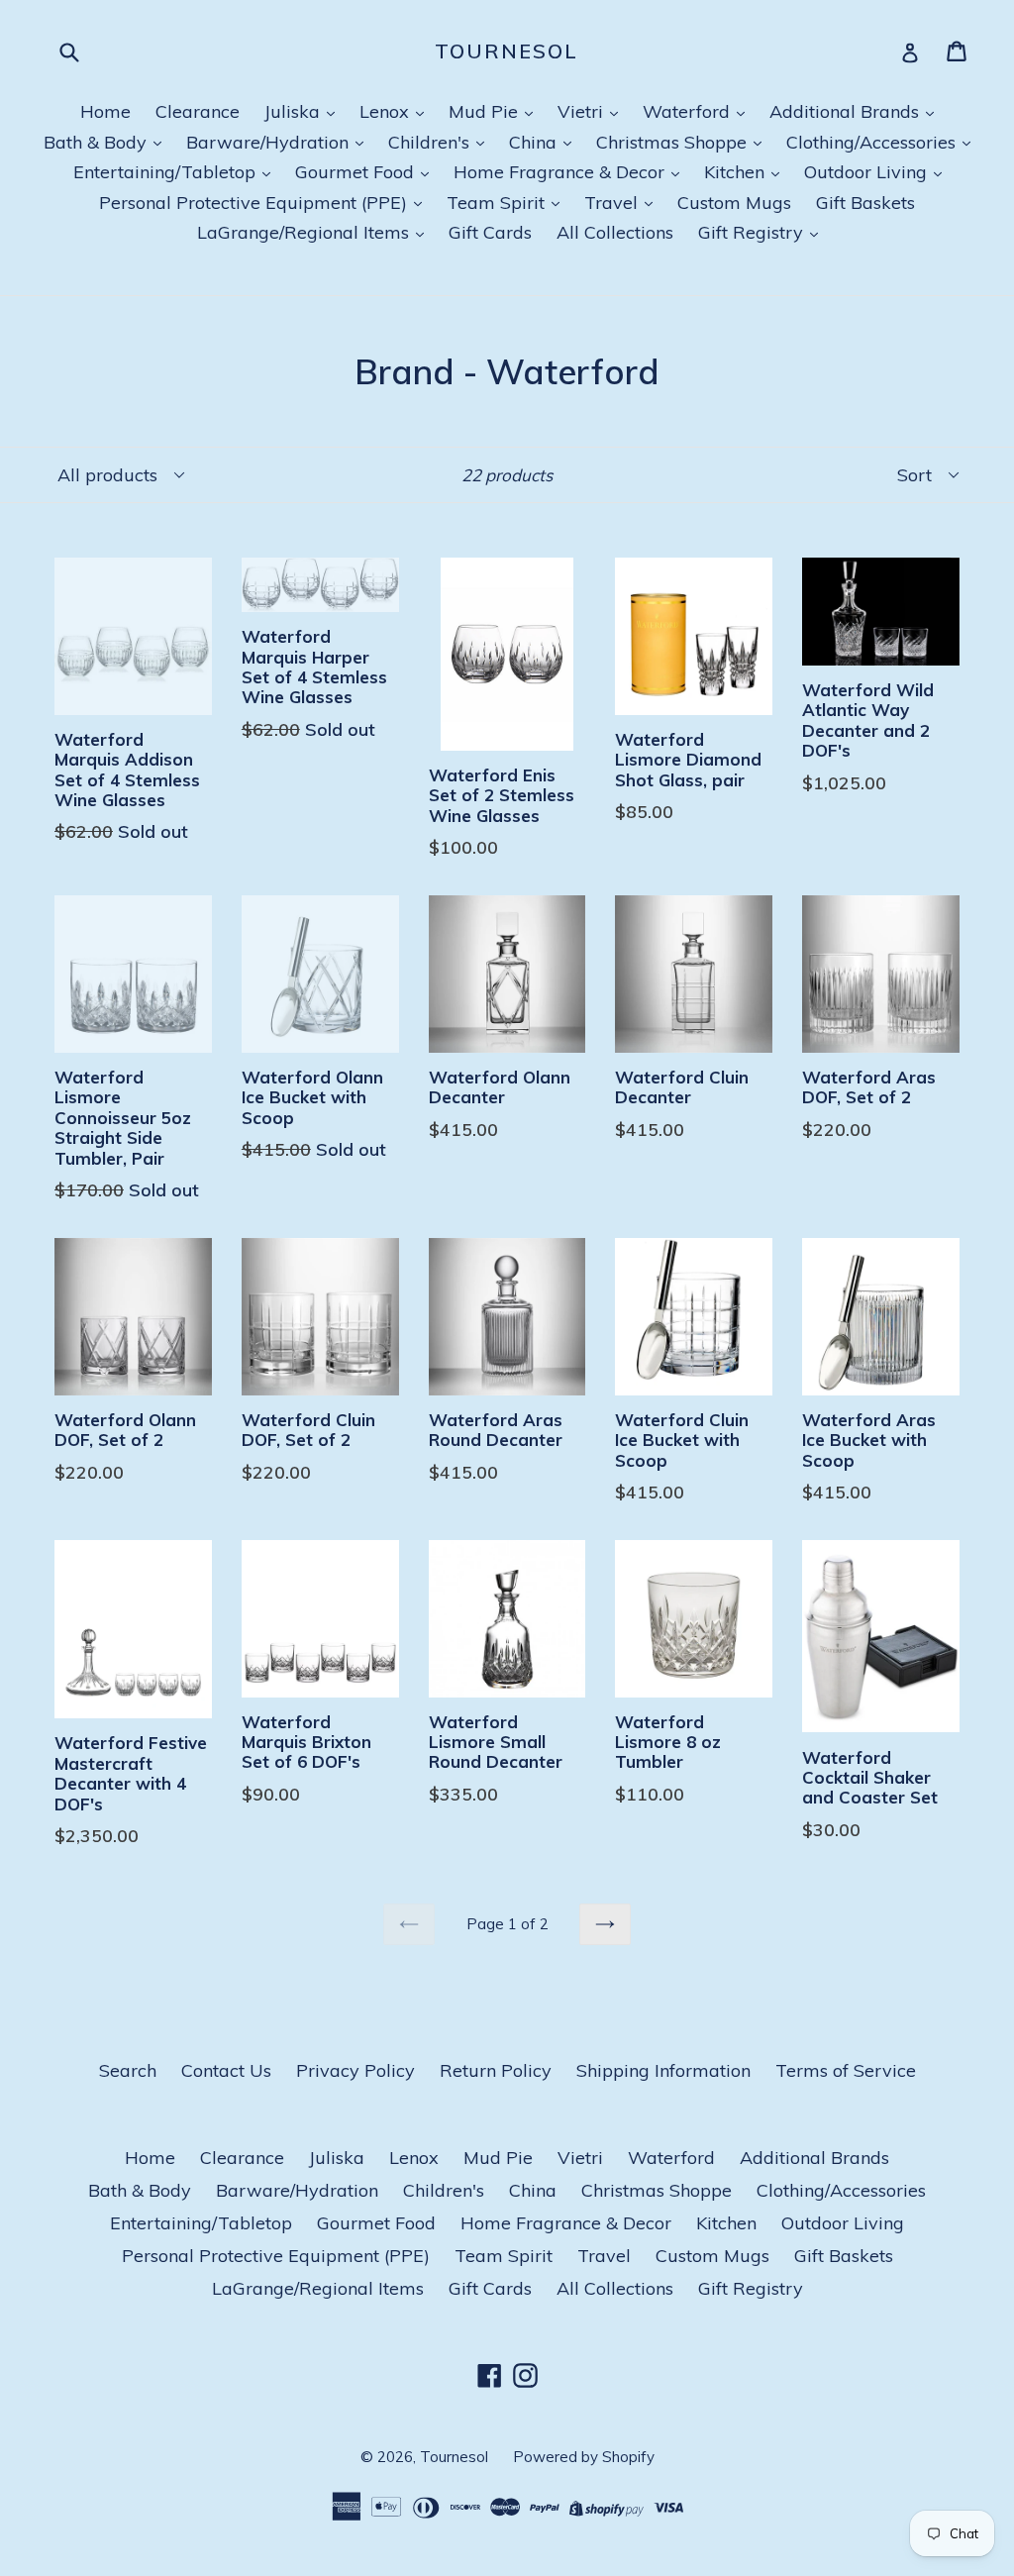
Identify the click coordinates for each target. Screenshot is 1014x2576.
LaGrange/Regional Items (305, 232)
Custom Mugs (734, 203)
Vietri (583, 111)
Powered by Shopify (584, 2457)
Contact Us (226, 2070)
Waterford (689, 111)
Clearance (198, 111)
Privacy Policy (355, 2070)
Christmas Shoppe (674, 142)
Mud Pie (486, 111)
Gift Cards (490, 232)
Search (128, 2070)
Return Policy (496, 2070)
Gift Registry (753, 232)
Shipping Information (663, 2070)
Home (105, 111)
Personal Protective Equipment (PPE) (255, 203)
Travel (613, 203)
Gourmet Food (357, 172)
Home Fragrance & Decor (561, 172)
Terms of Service (846, 2070)
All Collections (615, 232)
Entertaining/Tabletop (167, 172)
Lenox (387, 111)
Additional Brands (847, 111)
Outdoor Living (868, 172)
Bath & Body (98, 142)
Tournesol (507, 52)
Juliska (295, 111)
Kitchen (737, 172)
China (535, 142)
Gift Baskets (865, 203)
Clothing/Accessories (873, 142)
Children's (431, 142)
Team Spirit (498, 203)
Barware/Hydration (270, 142)
